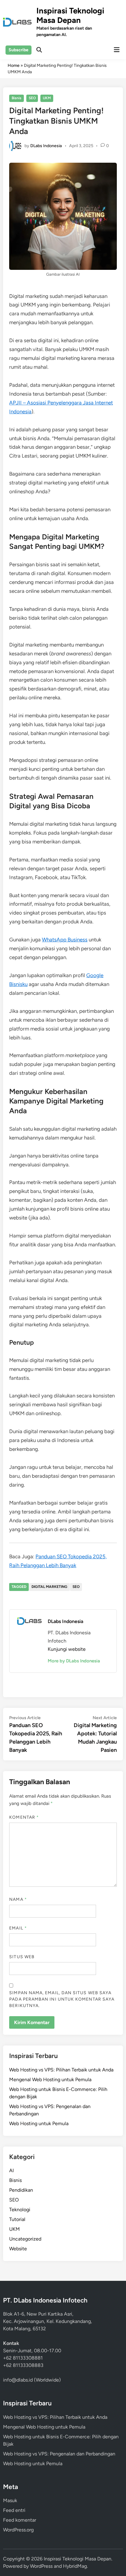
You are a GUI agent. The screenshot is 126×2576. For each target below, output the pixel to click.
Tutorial (17, 2219)
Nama (18, 1899)
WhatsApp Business (65, 940)
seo (76, 1587)
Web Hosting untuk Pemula (39, 2123)
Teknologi (20, 2210)
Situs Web (22, 1957)
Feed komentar (20, 2520)
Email (18, 1928)
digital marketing (49, 1587)
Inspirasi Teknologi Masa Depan (70, 15)
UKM (47, 98)
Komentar (24, 1817)
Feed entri (14, 2510)
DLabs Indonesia (46, 145)
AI (11, 2170)
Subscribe (19, 50)
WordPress (41, 2566)
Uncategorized (25, 2239)
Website (18, 2249)
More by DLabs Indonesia (74, 1661)
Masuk (10, 2500)
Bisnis (17, 98)
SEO (32, 98)
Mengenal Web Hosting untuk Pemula (50, 2080)
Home (14, 65)
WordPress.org (18, 2530)
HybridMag (75, 2566)
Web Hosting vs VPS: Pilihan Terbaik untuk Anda (61, 2070)
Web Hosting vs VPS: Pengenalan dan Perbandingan (59, 2454)
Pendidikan (21, 2190)
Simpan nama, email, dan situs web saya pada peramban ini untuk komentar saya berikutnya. (62, 1999)
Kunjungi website (67, 1649)
